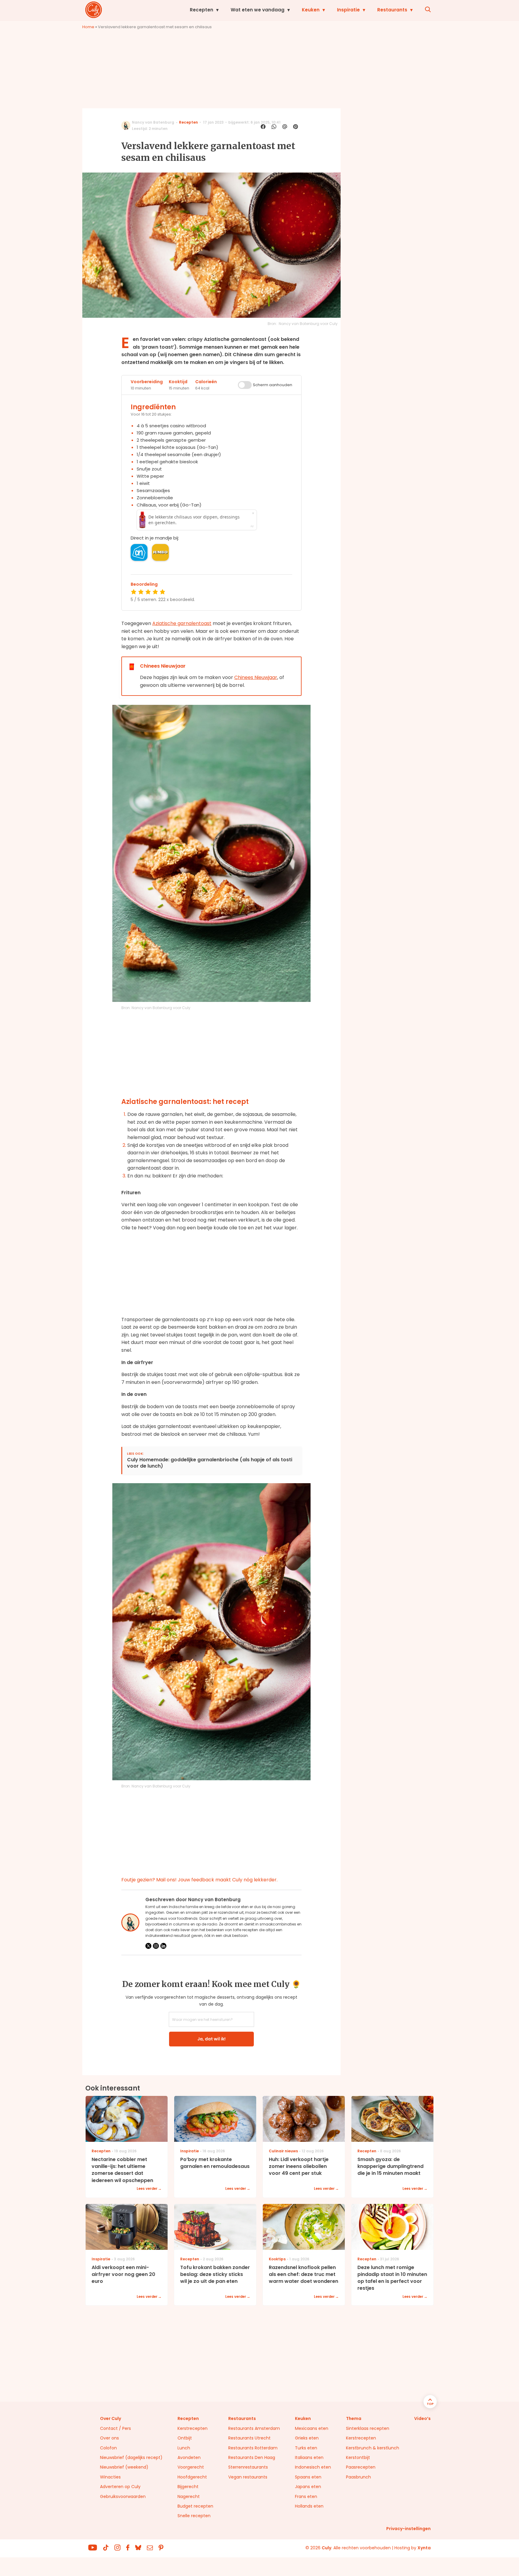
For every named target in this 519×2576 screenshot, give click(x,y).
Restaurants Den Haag (252, 2457)
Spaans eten (308, 2477)
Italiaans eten (309, 2457)
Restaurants (392, 10)
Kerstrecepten (193, 2428)
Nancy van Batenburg (153, 122)
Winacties (110, 2477)
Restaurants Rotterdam (253, 2448)
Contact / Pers (115, 2428)
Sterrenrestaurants (248, 2467)
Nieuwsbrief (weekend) (124, 2467)
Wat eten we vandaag (258, 10)
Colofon (108, 2448)
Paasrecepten (361, 2467)
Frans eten (306, 2496)
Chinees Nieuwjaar (256, 677)
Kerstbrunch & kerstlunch (373, 2448)
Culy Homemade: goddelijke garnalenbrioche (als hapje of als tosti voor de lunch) (210, 1463)
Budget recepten (195, 2506)
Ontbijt (185, 2438)
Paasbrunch (358, 2477)
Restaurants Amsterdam (254, 2428)
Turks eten (306, 2448)
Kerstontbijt (358, 2457)
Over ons (109, 2438)
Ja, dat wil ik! (211, 2039)
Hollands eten (309, 2506)
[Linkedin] (163, 1946)
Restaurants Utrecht (249, 2438)
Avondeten (189, 2457)
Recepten (202, 10)
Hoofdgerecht (192, 2477)
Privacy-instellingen (408, 2529)
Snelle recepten (194, 2516)
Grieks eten (307, 2438)
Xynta (424, 2548)
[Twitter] (148, 1946)
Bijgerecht (188, 2487)
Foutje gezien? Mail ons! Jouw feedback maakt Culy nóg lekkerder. (199, 1880)
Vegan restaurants (248, 2477)
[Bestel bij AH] (139, 552)
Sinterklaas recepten (368, 2428)
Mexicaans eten (312, 2428)
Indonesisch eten (313, 2467)
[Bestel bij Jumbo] (160, 552)
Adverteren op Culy (120, 2487)
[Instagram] (156, 1946)
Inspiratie (348, 10)
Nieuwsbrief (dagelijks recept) (131, 2457)
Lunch (184, 2448)
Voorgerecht (191, 2467)
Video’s (422, 2418)
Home (88, 27)
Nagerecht (189, 2496)
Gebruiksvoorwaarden (123, 2496)
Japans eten (308, 2487)
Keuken (311, 10)
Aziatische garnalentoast (182, 623)
